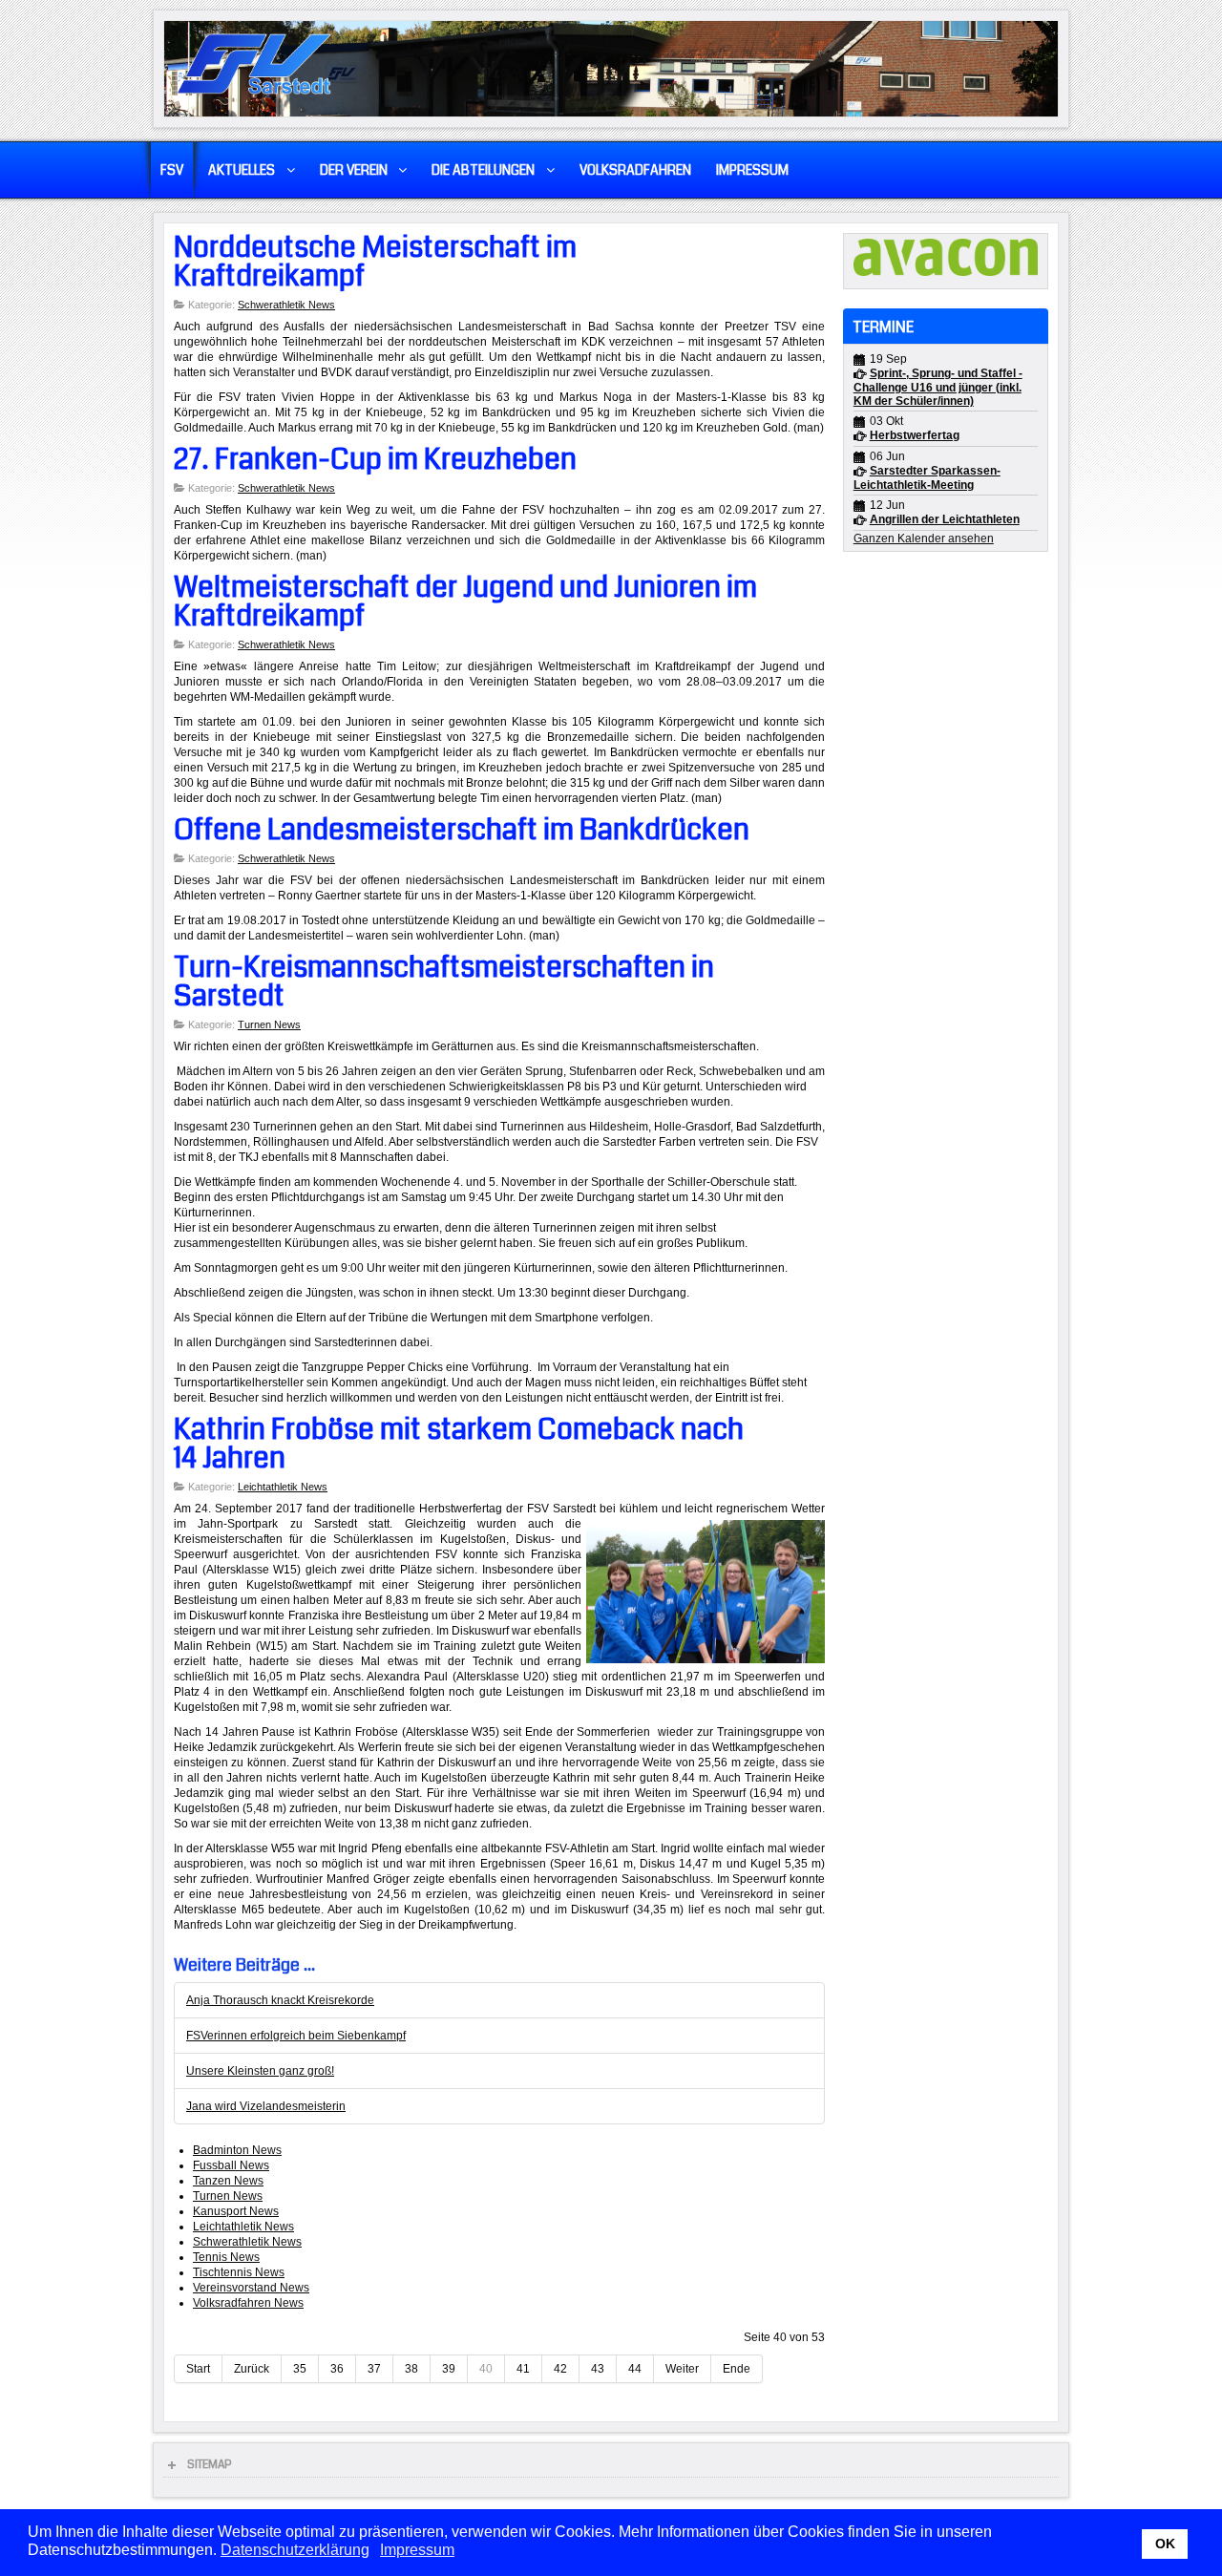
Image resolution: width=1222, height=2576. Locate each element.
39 (449, 2369)
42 (560, 2369)
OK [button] (1165, 2544)
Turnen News (269, 1024)
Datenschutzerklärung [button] (295, 2550)
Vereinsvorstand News (251, 2288)
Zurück (252, 2369)
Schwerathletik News (286, 305)
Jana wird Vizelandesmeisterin (266, 2106)
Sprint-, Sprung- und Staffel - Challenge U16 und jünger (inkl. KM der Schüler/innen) (938, 387)
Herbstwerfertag (915, 435)
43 (598, 2369)
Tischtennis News (239, 2272)
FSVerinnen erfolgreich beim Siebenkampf (296, 2036)
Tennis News (226, 2257)
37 (374, 2369)
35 (300, 2369)
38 (411, 2369)
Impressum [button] (417, 2550)
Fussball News (231, 2165)
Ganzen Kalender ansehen (924, 538)
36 (337, 2369)
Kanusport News (236, 2211)
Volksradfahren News (248, 2303)
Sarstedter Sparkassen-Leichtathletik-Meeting (927, 478)
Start (198, 2369)
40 (486, 2369)
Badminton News (237, 2150)
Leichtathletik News (283, 1487)
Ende (737, 2369)
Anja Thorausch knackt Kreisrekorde (280, 2000)
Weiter (682, 2369)
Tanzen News (228, 2181)
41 (523, 2369)
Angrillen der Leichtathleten (945, 519)
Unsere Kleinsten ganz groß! (260, 2071)
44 (635, 2369)
